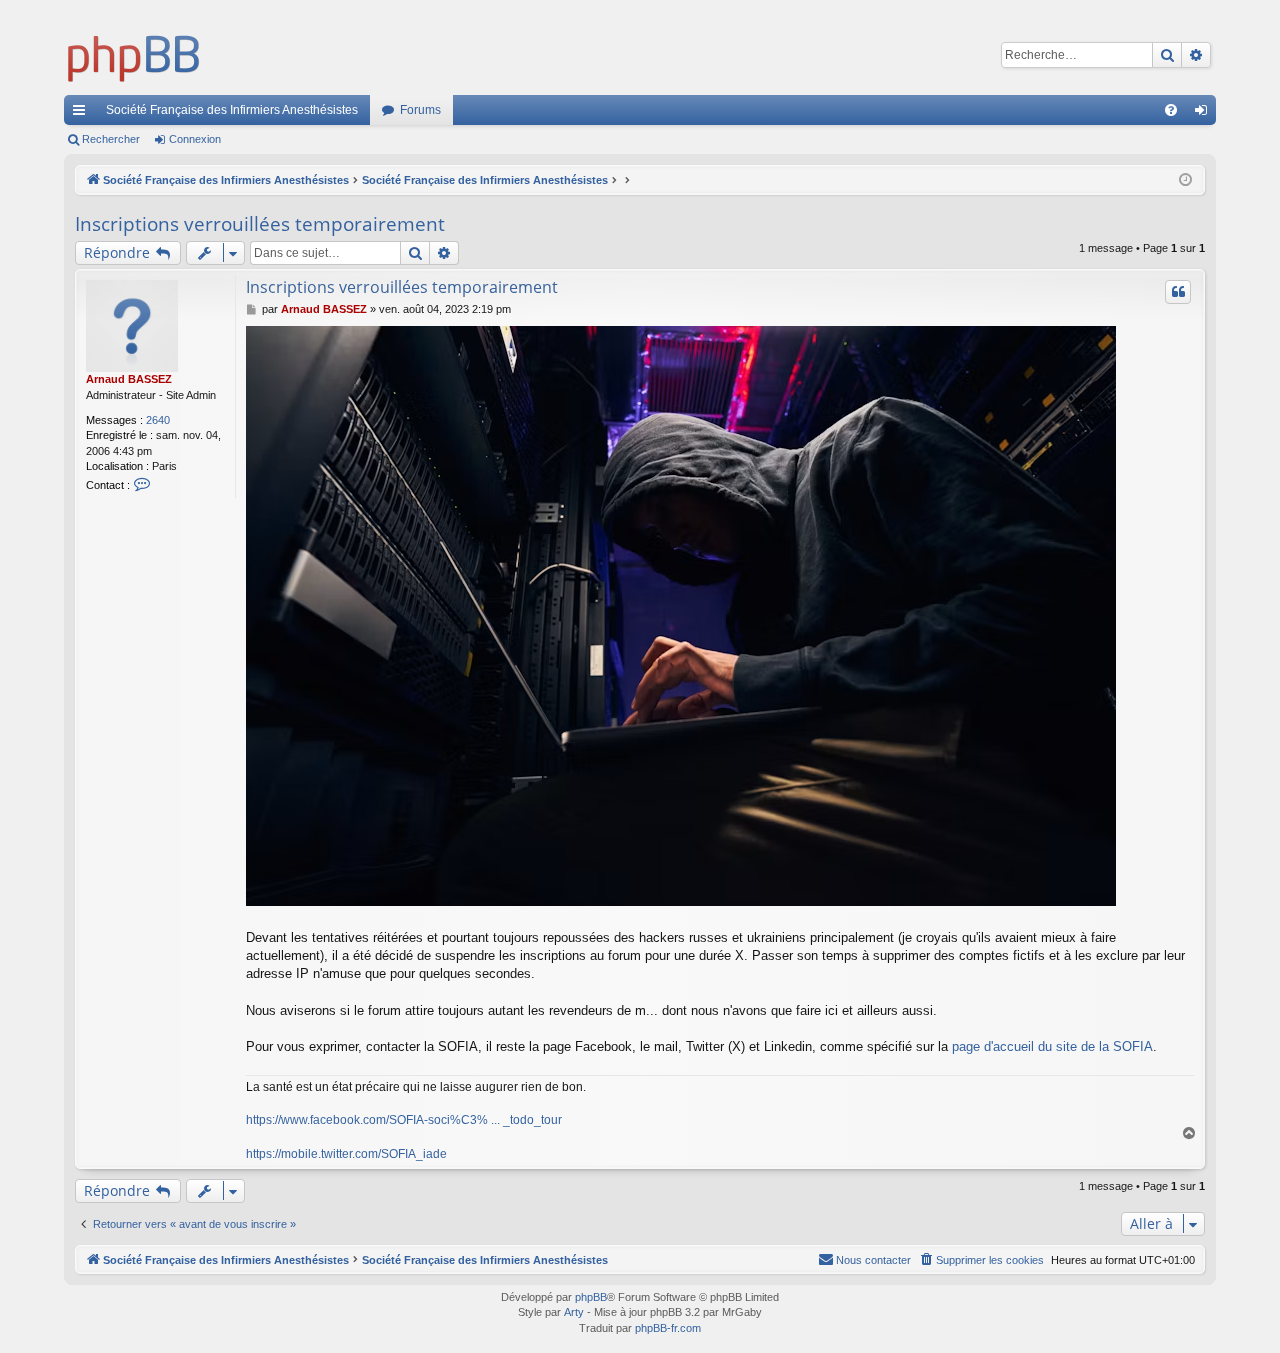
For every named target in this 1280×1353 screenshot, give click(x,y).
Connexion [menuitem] (1205, 114)
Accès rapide (83, 114)
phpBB (591, 1297)
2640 (158, 420)
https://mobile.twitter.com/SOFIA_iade (346, 1154)
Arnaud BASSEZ (129, 379)
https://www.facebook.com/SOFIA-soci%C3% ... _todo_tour (404, 1120)
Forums (420, 110)
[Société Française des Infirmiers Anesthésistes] (134, 55)
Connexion (195, 139)
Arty (574, 1312)
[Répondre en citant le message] (1178, 292)
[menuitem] (1171, 110)
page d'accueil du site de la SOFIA (1052, 1046)
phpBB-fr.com (668, 1328)
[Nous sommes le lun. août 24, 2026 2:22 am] (1185, 180)
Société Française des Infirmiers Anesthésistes (232, 110)
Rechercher (111, 139)
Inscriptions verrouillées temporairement (260, 224)
